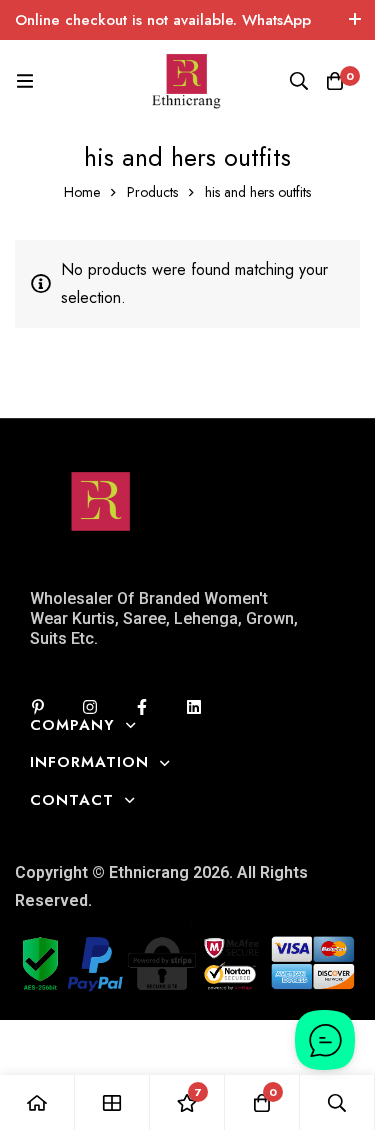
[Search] (299, 81)
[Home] (37, 1102)
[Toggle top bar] (355, 20)
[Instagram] (90, 707)
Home (82, 192)
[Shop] (112, 1102)
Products (152, 192)
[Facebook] (142, 707)
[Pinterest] (38, 707)
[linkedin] (194, 707)
